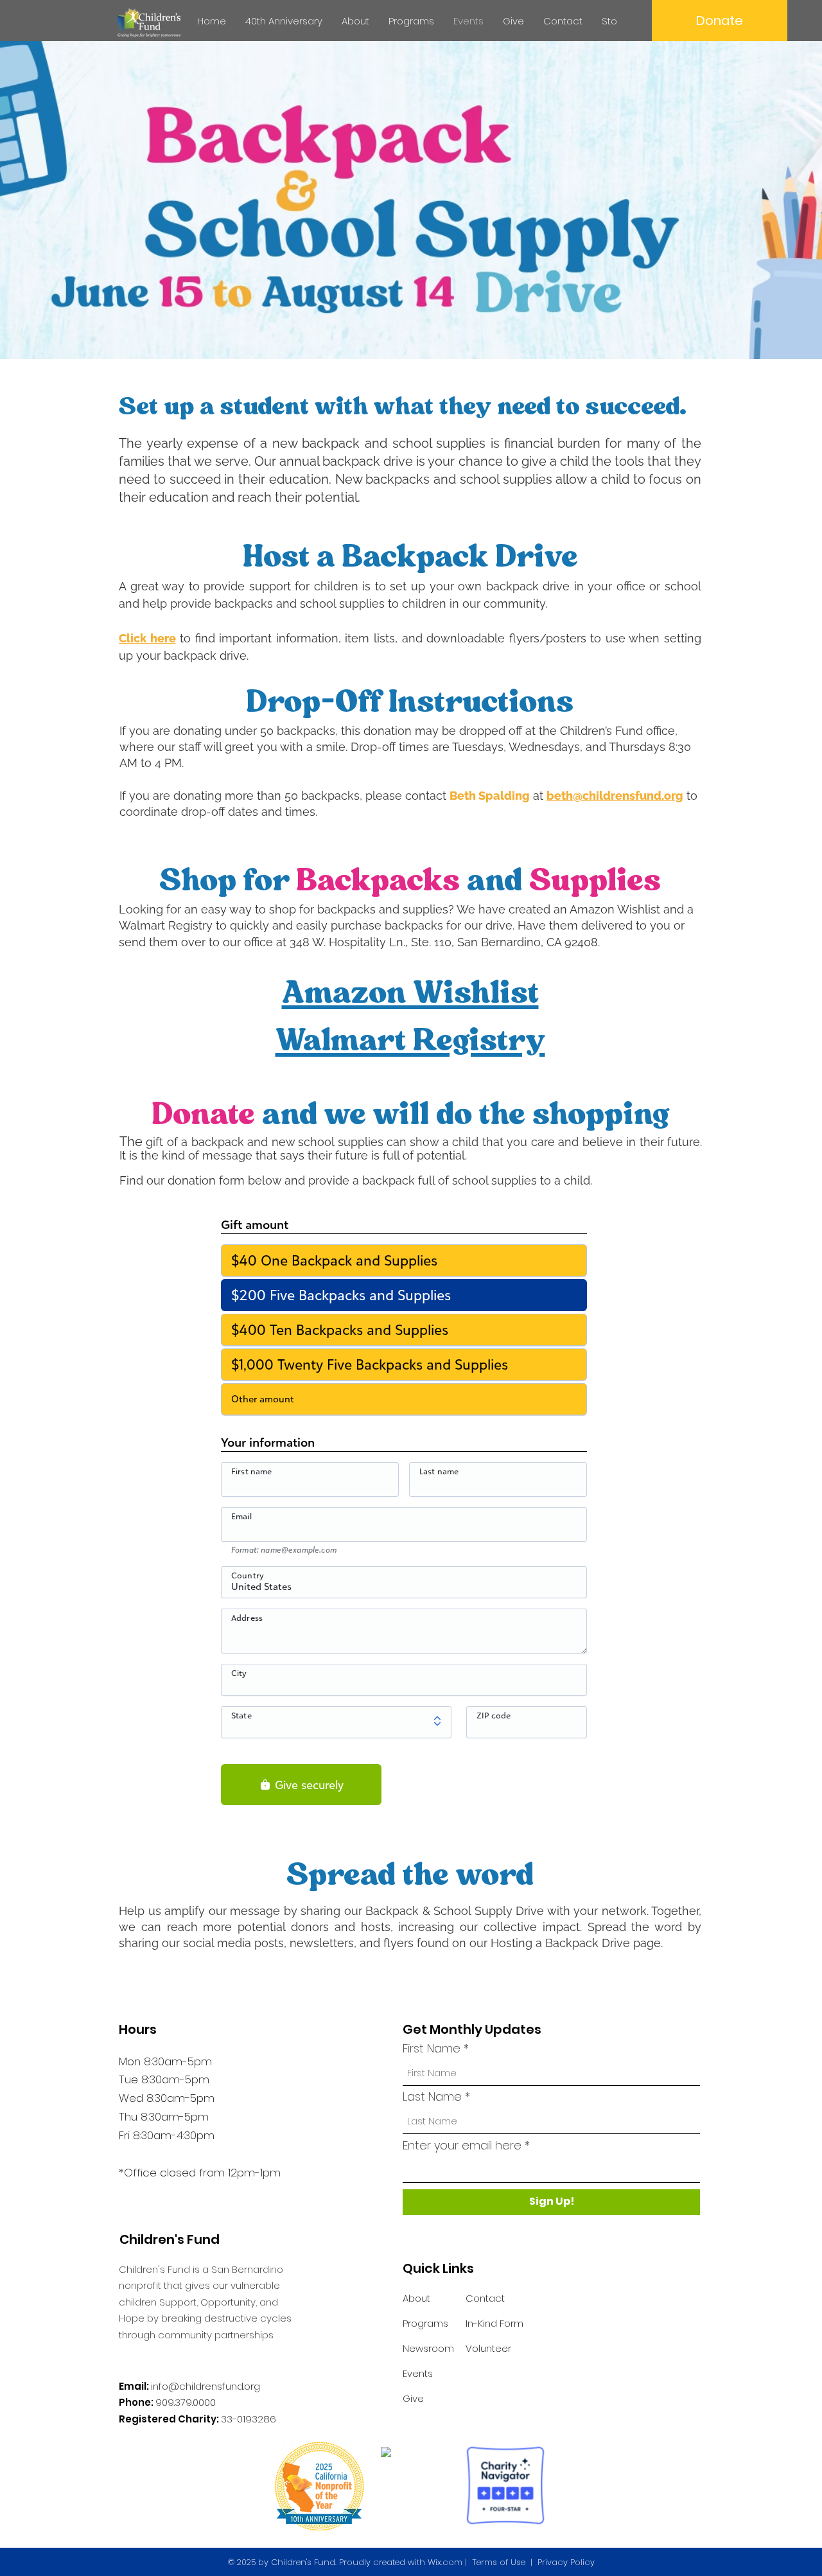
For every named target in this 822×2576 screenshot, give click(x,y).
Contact (485, 2298)
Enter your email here (462, 2146)
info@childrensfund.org (205, 2386)
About (416, 2298)
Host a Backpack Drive (410, 556)
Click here (147, 638)
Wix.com (445, 2562)
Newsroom (428, 2348)
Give (413, 2398)
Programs (425, 2323)
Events (418, 2373)
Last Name (432, 2097)
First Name (432, 2049)
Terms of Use (499, 2562)
